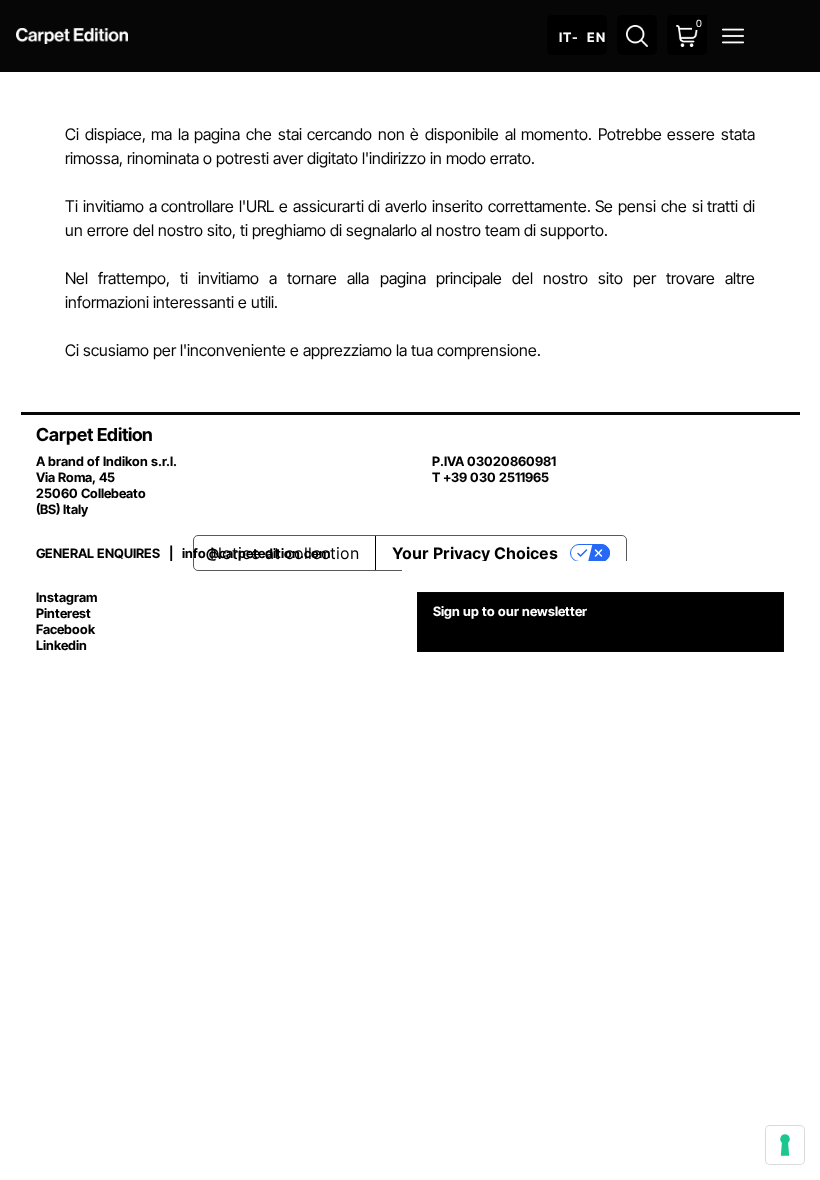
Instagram (66, 597)
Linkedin (61, 645)
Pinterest (63, 613)
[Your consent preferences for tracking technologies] (785, 1145)
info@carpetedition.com (256, 553)
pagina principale (441, 278)
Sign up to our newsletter (510, 611)
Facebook (65, 629)
